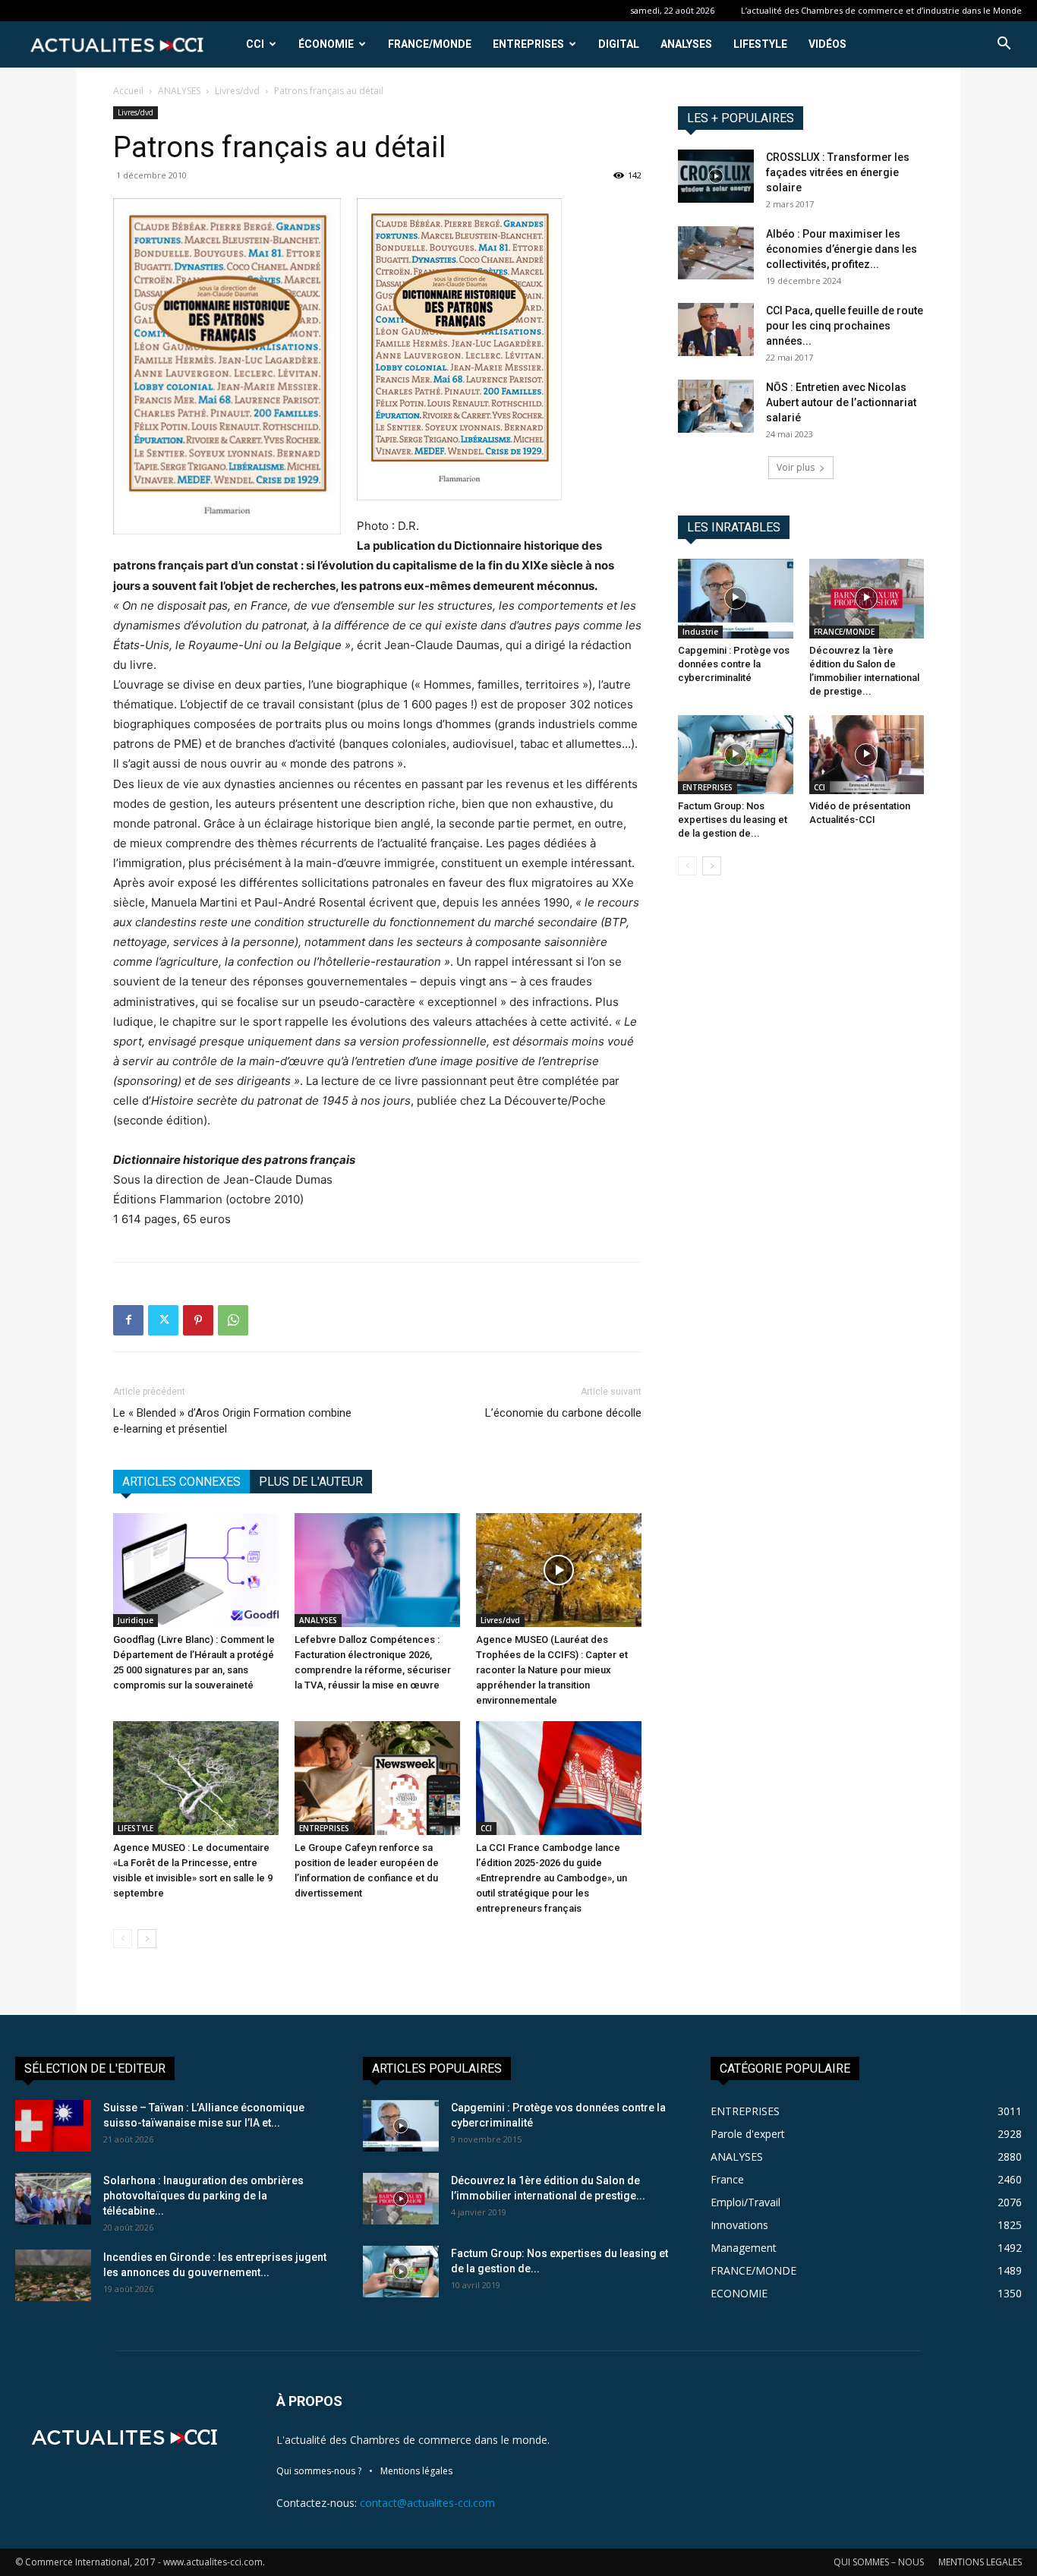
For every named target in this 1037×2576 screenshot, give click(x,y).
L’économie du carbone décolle (563, 1413)
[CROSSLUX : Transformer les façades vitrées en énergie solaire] (716, 176)
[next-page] (147, 1939)
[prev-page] (123, 1939)
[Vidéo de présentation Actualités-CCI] (867, 755)
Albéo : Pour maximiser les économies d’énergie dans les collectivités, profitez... (842, 249)
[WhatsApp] (233, 1320)
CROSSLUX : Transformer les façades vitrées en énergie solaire (838, 172)
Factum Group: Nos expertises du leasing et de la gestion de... (733, 820)
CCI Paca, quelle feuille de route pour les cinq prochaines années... (845, 326)
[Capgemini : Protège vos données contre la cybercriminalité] (736, 598)
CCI (255, 44)
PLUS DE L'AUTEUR (311, 1482)
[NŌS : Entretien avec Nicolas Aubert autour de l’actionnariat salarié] (716, 406)
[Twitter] (163, 1320)
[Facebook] (128, 1320)
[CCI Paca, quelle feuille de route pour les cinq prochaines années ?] (716, 329)
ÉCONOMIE (326, 44)
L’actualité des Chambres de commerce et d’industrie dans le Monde (881, 10)
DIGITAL (619, 44)
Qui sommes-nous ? (319, 2471)
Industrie (700, 632)
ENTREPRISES (528, 44)
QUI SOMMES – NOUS (879, 2562)
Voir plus (796, 467)
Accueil (128, 91)
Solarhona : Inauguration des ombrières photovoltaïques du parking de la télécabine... (203, 2196)
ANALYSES (686, 44)
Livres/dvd (237, 91)
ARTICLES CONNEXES (181, 1482)
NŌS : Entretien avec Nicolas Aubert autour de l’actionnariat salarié (841, 402)
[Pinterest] (198, 1320)
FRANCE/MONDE (430, 44)
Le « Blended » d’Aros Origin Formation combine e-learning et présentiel (232, 1421)
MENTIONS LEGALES (980, 2562)
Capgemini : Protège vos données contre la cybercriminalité (734, 664)
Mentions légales (416, 2471)
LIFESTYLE (760, 44)
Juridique (136, 1620)
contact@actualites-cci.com (427, 2503)
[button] (1004, 45)
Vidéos (827, 44)
